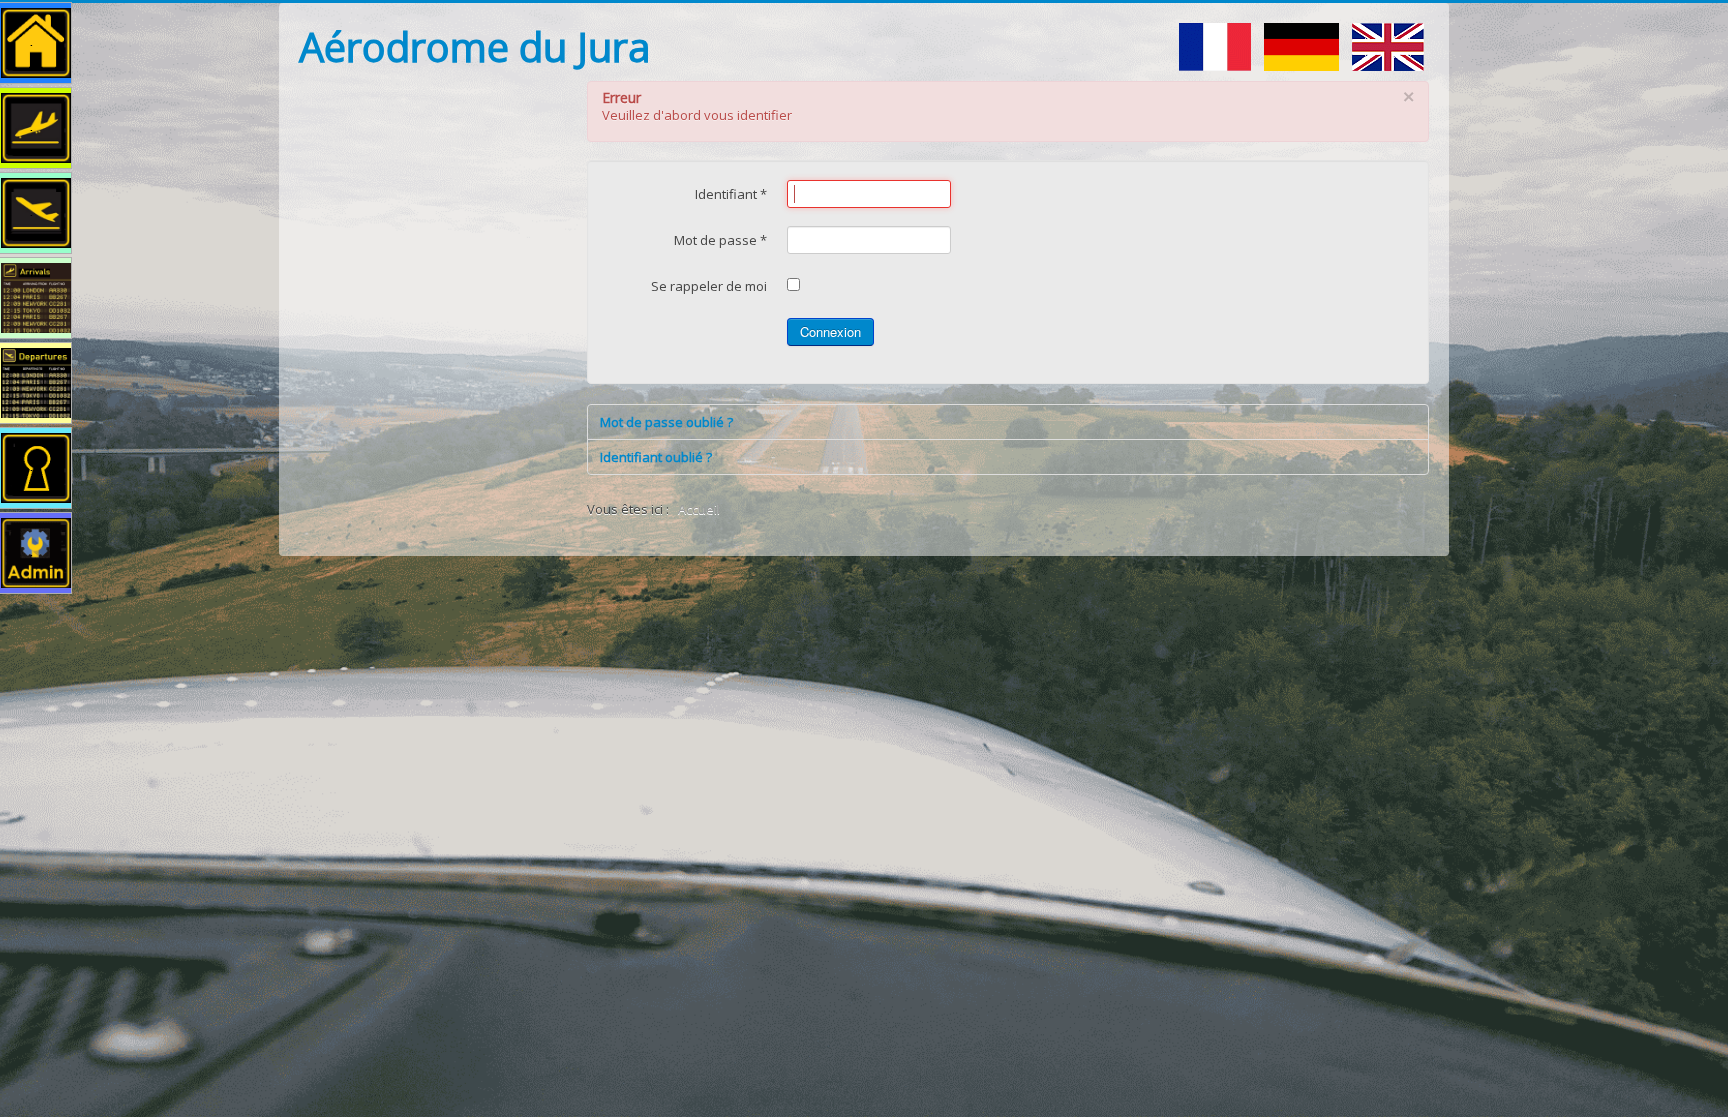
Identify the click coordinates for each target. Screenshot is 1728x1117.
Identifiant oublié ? (656, 457)
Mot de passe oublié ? (666, 422)
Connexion (830, 331)
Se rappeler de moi (709, 286)
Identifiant (731, 194)
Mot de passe (720, 240)
